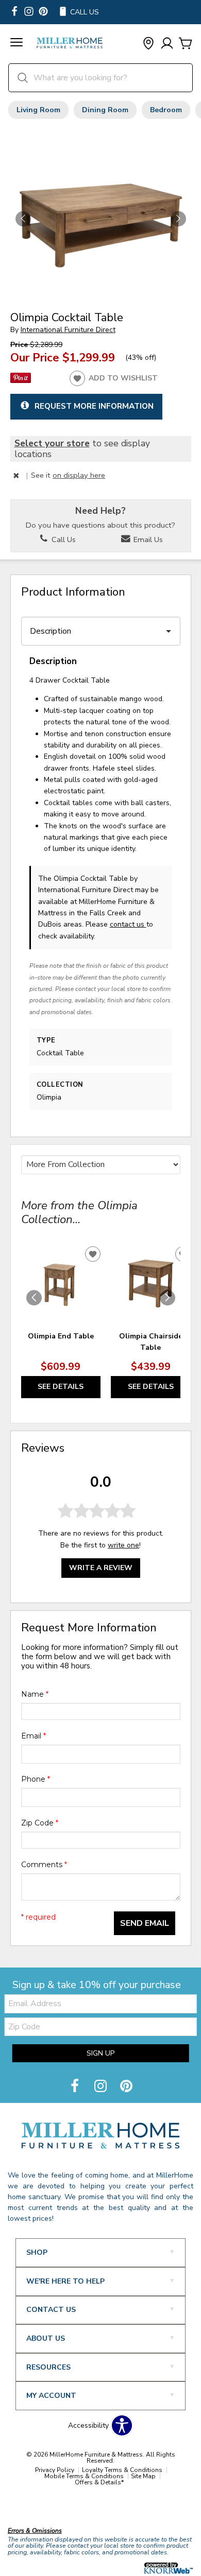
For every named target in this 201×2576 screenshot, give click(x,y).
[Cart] (186, 44)
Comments (44, 1865)
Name (35, 1694)
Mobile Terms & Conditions (84, 2476)
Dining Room (105, 110)
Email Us (147, 539)
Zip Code (40, 1823)
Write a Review (101, 1568)
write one (123, 1545)
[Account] (167, 44)
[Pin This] (21, 381)
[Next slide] (167, 1298)
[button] (16, 44)
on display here (79, 475)
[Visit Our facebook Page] (14, 12)
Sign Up (100, 2053)
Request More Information (94, 406)
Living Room (38, 110)
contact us (128, 924)
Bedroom (166, 110)
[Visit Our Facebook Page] (76, 2087)
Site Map (143, 2476)
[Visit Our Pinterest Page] (126, 2087)
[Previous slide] (34, 1298)
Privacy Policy (55, 2470)
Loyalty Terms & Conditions (122, 2470)
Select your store (52, 443)
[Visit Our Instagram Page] (102, 2087)
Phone (36, 1779)
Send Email (145, 1923)
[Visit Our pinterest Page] (43, 12)
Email (33, 1736)
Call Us (63, 539)
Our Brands (27, 2509)
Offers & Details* (99, 2482)
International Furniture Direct (68, 330)
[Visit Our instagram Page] (29, 12)
